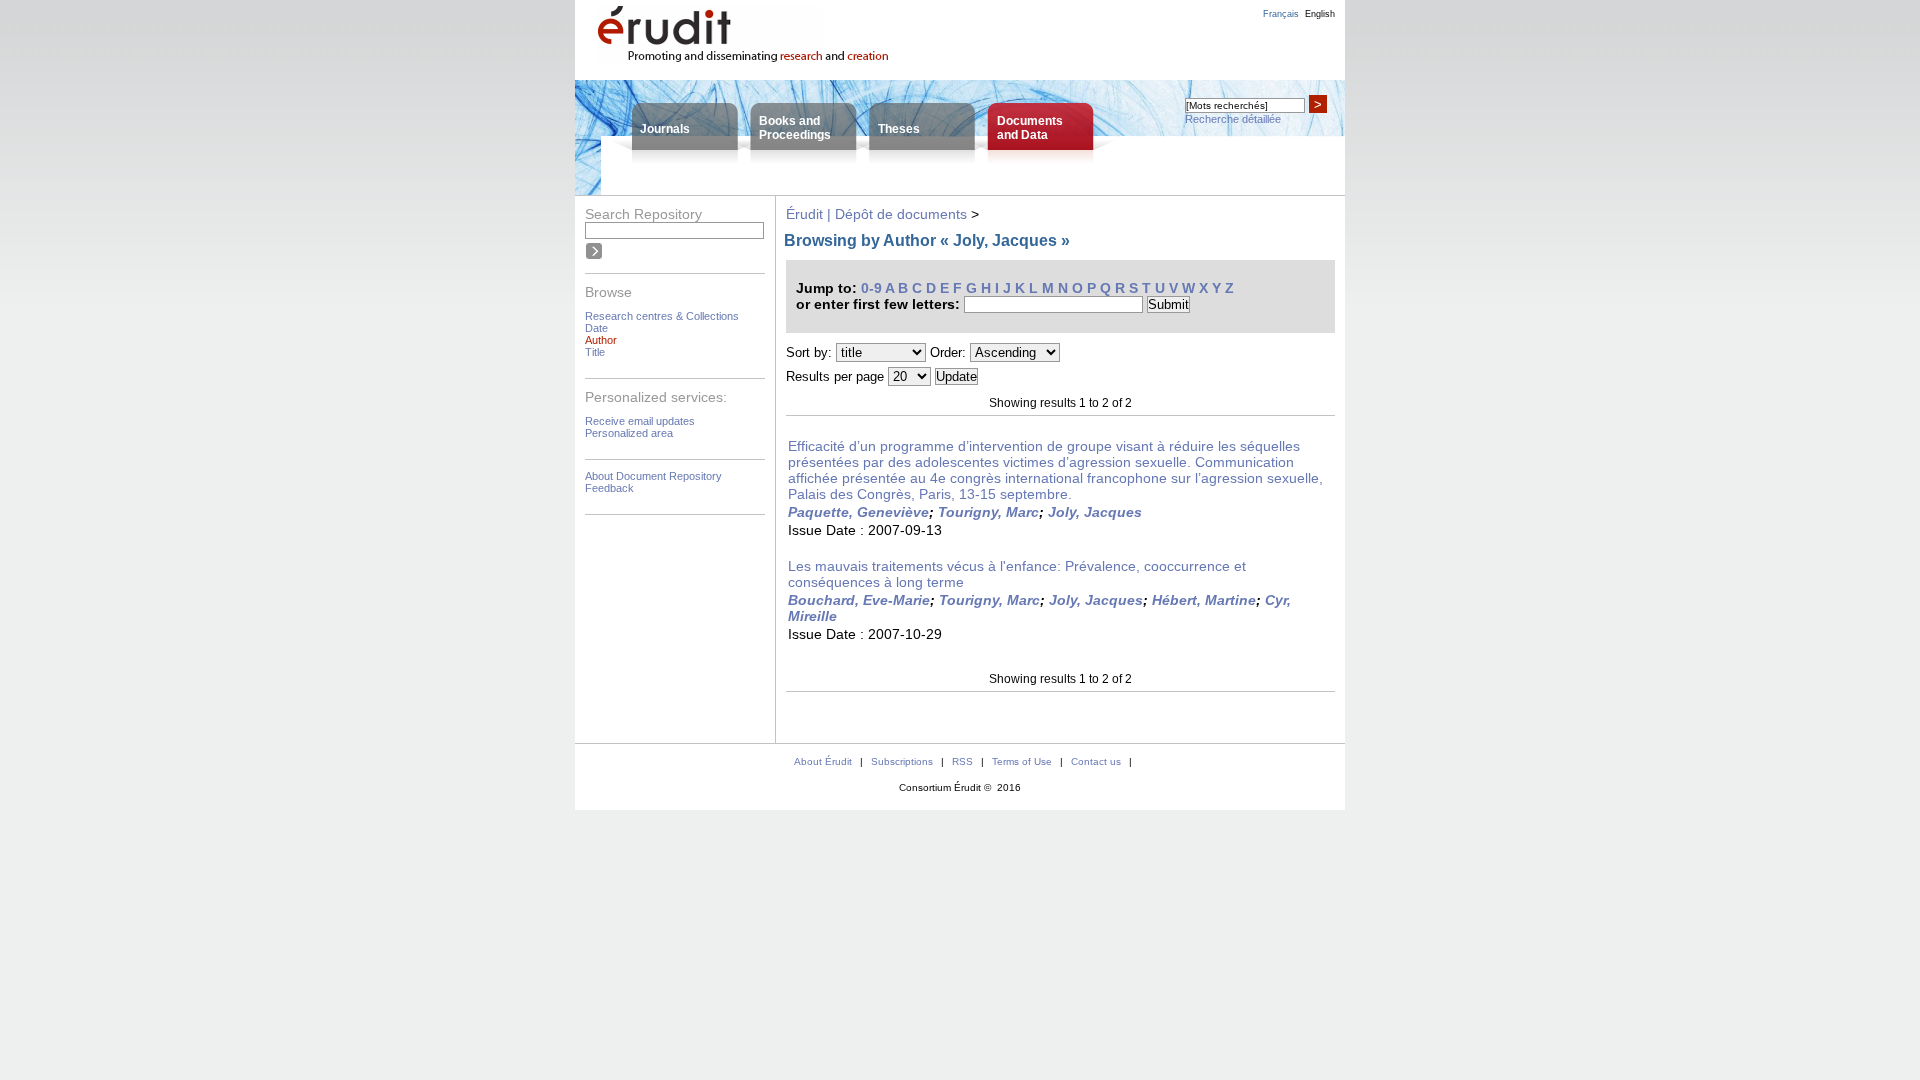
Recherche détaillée (1233, 119)
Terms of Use (1022, 761)
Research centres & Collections (662, 316)
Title (595, 352)
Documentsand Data (1030, 128)
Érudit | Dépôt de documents (876, 214)
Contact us (1096, 761)
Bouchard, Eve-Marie (859, 600)
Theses (899, 129)
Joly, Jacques (1095, 512)
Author (601, 340)
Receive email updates (640, 421)
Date (596, 328)
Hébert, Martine (1204, 600)
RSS (962, 761)
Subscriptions (902, 761)
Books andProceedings (795, 128)
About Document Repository (653, 476)
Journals (665, 129)
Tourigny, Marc (988, 512)
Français (1281, 14)
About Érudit (823, 761)
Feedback (609, 488)
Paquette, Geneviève (858, 512)
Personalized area (629, 433)
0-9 (871, 288)
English (1320, 14)
